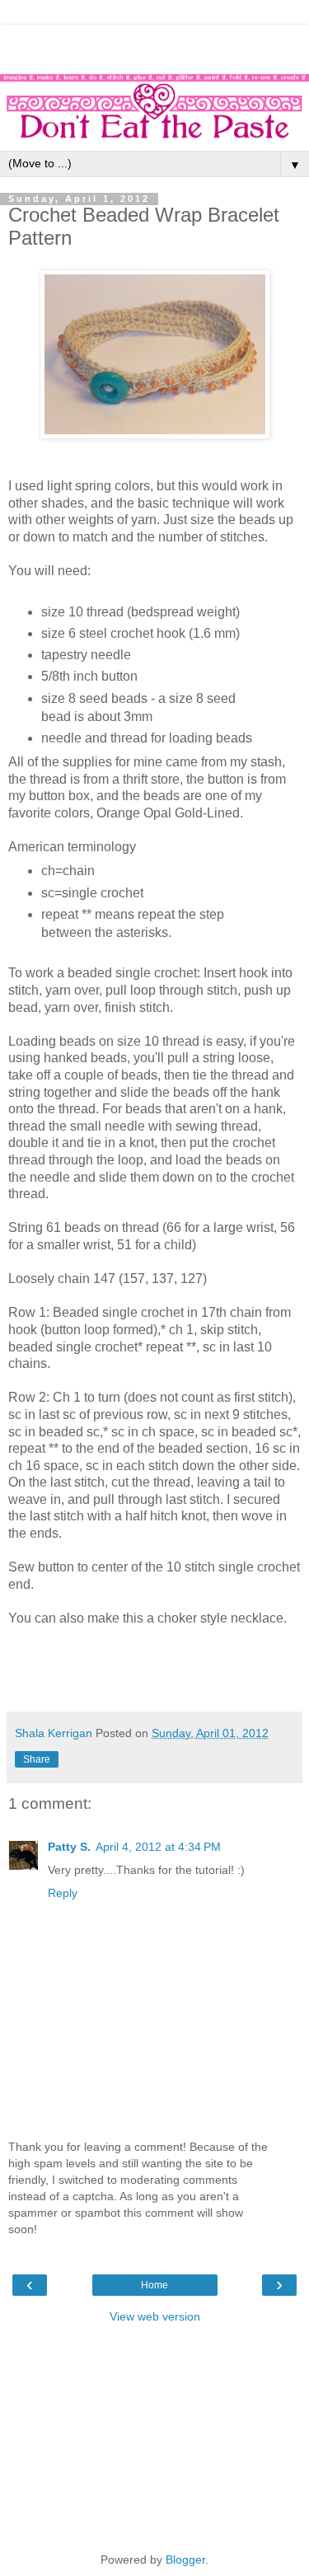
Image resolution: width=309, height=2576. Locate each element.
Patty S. (69, 1847)
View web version (155, 2316)
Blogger (185, 2560)
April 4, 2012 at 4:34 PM (158, 1847)
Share (37, 1759)
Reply (63, 1893)
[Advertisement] (155, 45)
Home (154, 2285)
